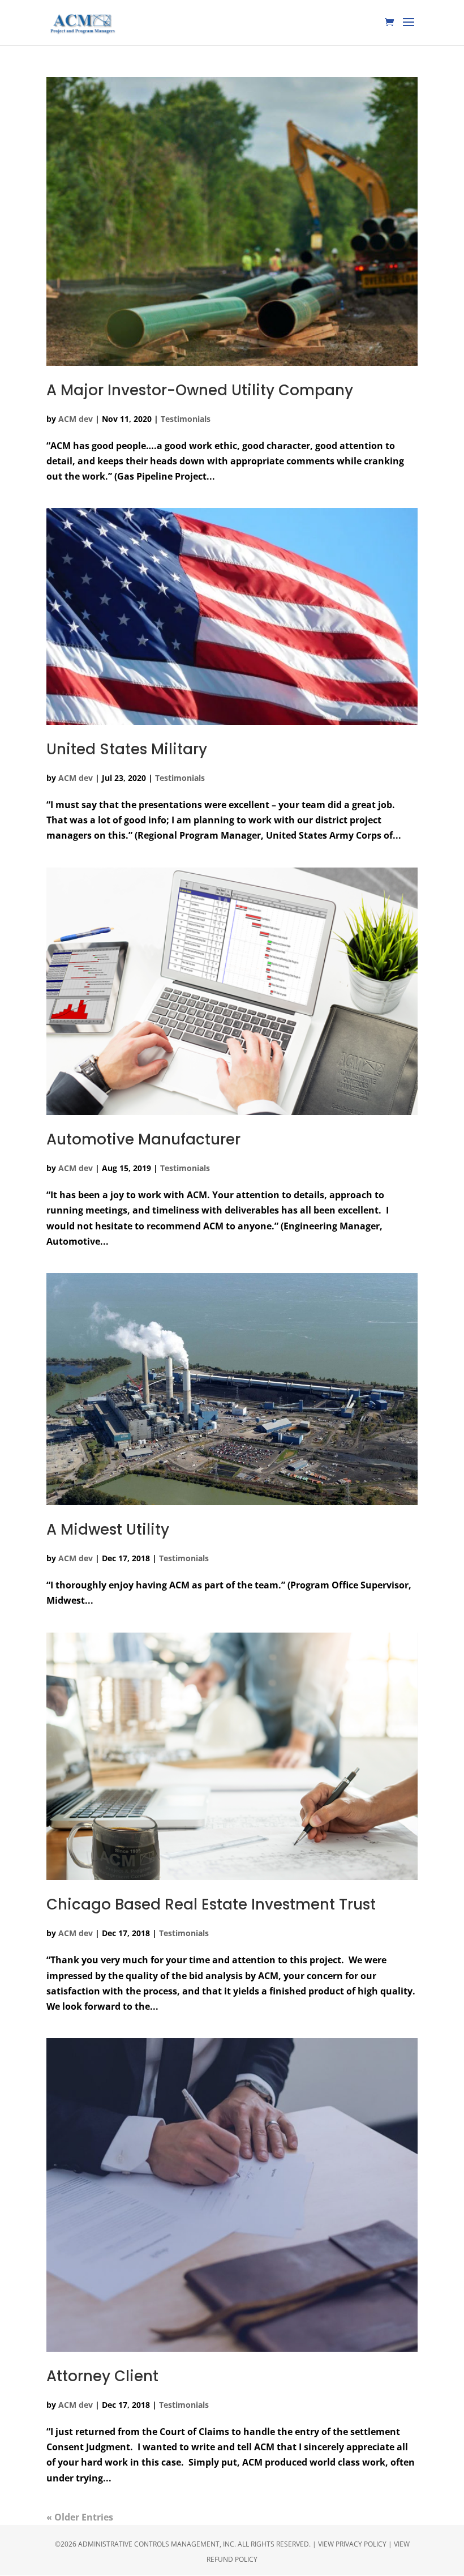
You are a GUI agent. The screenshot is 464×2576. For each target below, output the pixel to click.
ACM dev (76, 419)
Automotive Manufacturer (143, 1139)
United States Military (127, 749)
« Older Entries (80, 2517)
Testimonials (186, 419)
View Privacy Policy (352, 2544)
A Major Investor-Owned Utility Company (200, 390)
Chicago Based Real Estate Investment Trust (211, 1904)
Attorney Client (102, 2376)
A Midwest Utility (108, 1530)
